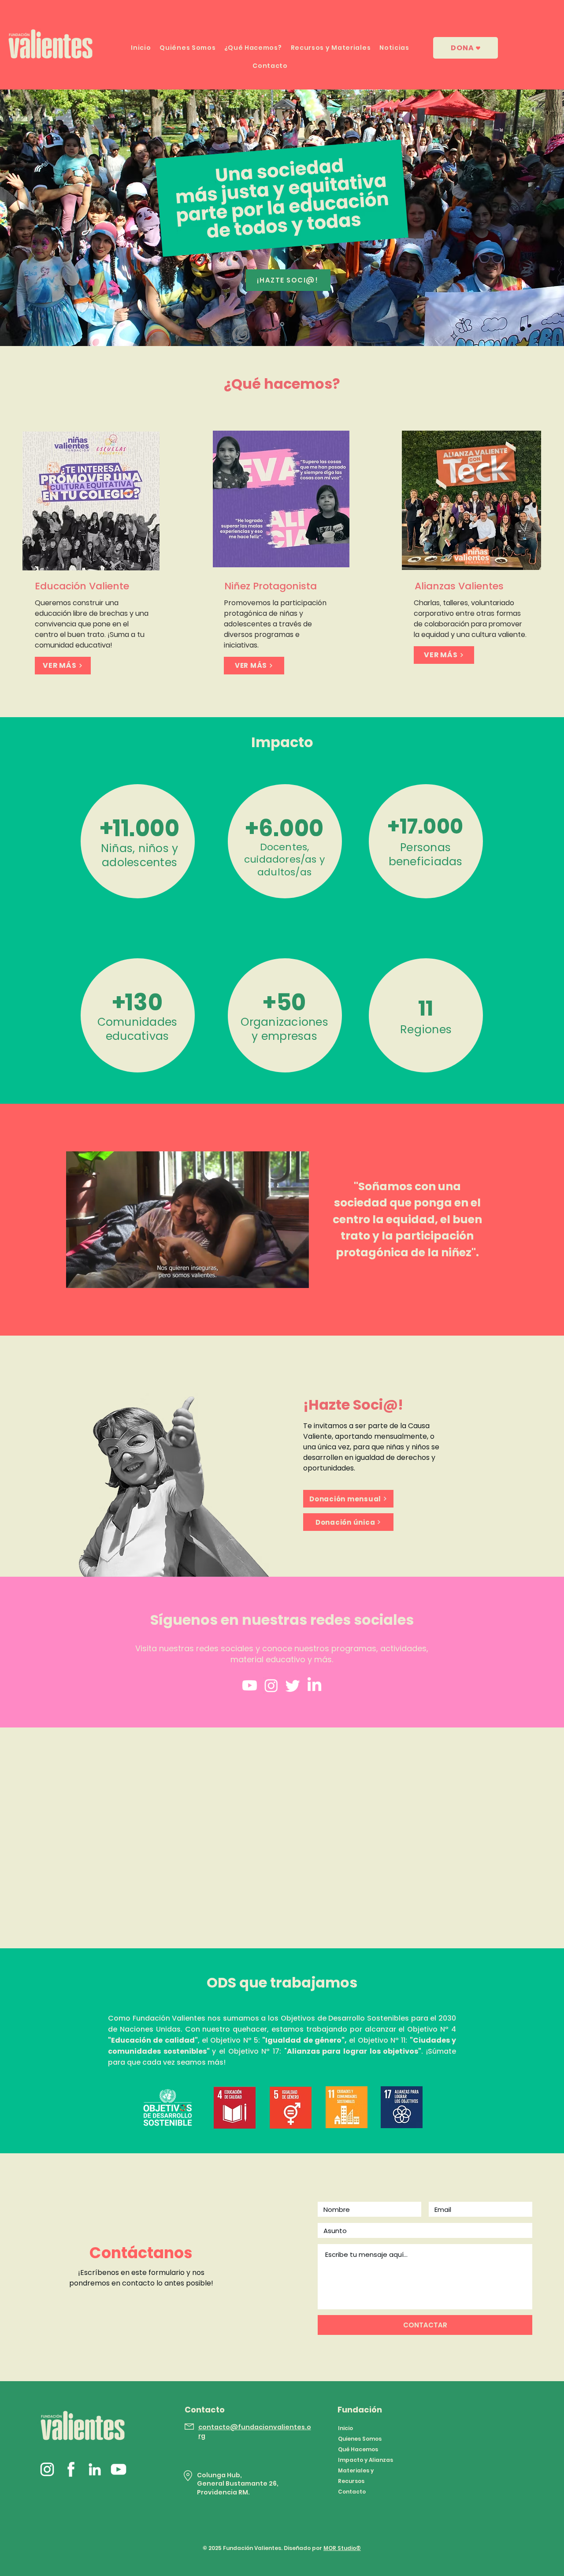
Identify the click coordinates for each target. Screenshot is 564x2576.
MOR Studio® (342, 2548)
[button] (298, 1278)
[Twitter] (293, 1685)
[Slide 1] (282, 324)
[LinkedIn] (314, 1685)
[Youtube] (250, 1685)
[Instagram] (271, 1685)
